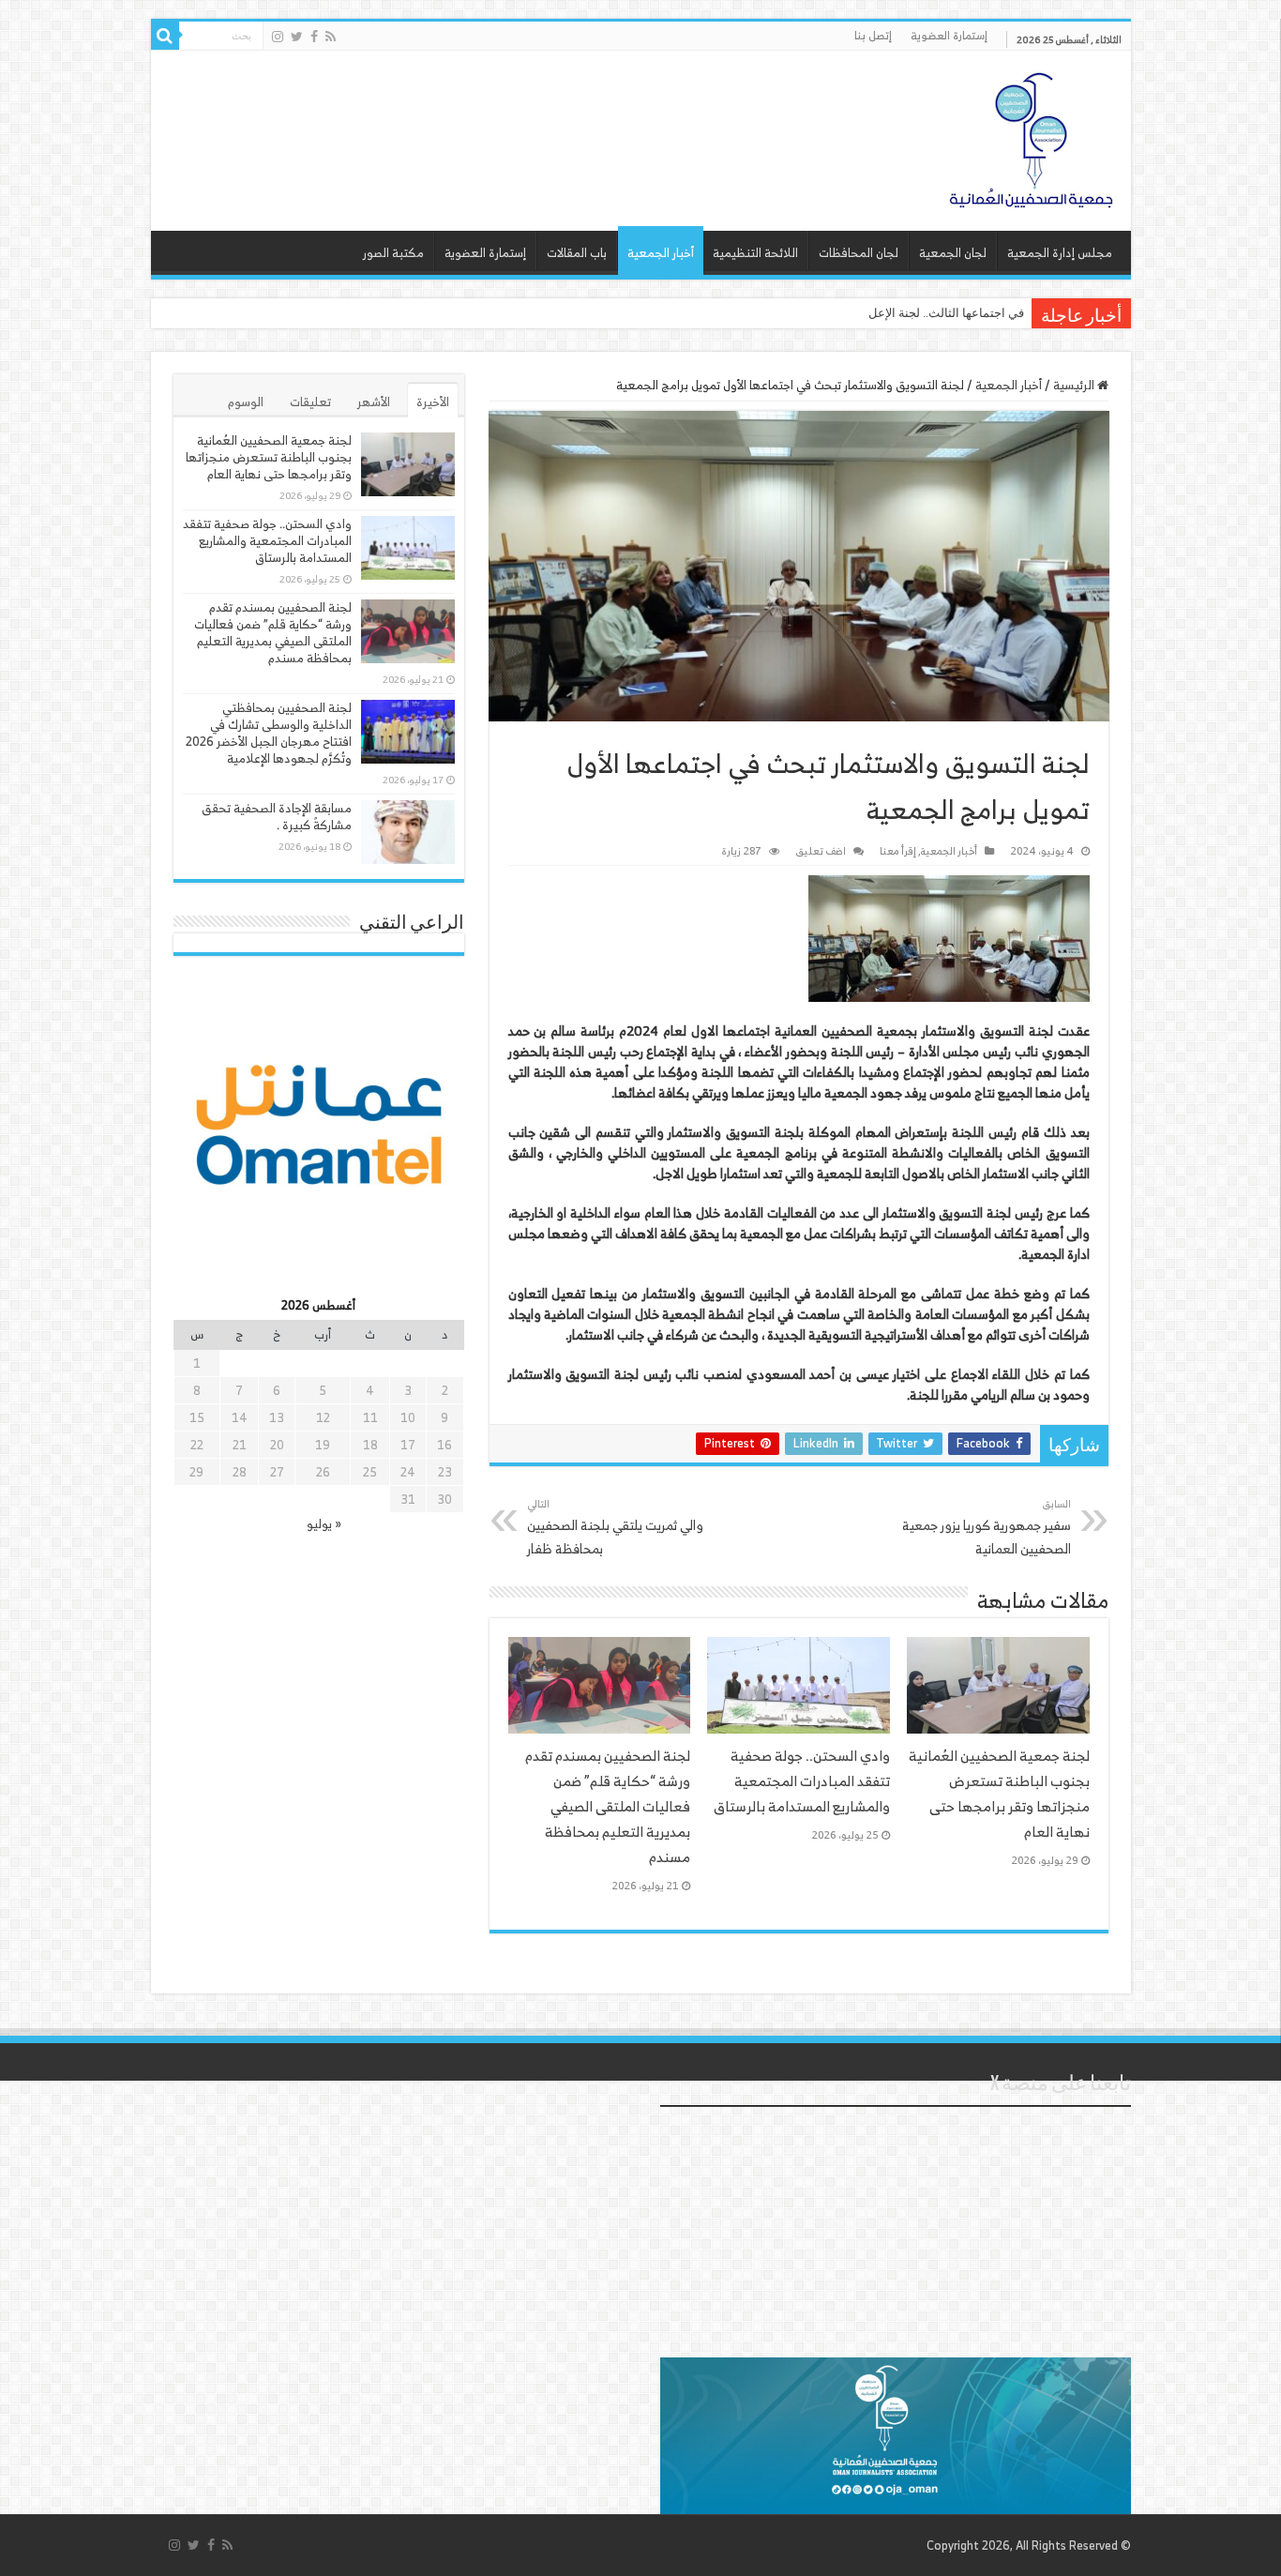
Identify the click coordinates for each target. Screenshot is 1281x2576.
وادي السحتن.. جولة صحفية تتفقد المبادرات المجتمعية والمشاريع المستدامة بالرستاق (802, 1781)
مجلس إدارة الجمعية (1060, 253)
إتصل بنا (873, 35)
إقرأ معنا (898, 851)
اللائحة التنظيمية (755, 253)
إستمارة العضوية (949, 35)
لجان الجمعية (953, 253)
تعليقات (310, 402)
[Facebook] (314, 37)
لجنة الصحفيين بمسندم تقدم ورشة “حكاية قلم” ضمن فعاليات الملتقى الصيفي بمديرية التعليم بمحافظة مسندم (608, 1806)
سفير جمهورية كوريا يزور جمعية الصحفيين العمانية (987, 1527)
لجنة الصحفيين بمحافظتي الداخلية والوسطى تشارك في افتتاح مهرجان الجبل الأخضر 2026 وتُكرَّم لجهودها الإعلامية (269, 733)
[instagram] (278, 37)
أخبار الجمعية (661, 253)
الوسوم (246, 402)
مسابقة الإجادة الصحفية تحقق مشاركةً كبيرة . (277, 817)
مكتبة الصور (393, 253)
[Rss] (331, 37)
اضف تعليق (821, 851)
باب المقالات (577, 253)
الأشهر (374, 402)
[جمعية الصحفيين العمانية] (1032, 136)
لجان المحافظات (859, 253)
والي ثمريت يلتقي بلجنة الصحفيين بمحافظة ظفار (615, 1527)
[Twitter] (297, 37)
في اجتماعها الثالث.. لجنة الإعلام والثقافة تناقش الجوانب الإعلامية (860, 313)
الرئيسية (1075, 385)
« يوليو (324, 1524)
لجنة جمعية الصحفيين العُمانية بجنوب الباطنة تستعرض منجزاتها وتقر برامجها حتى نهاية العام (999, 1794)
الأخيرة (433, 402)
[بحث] (165, 36)
